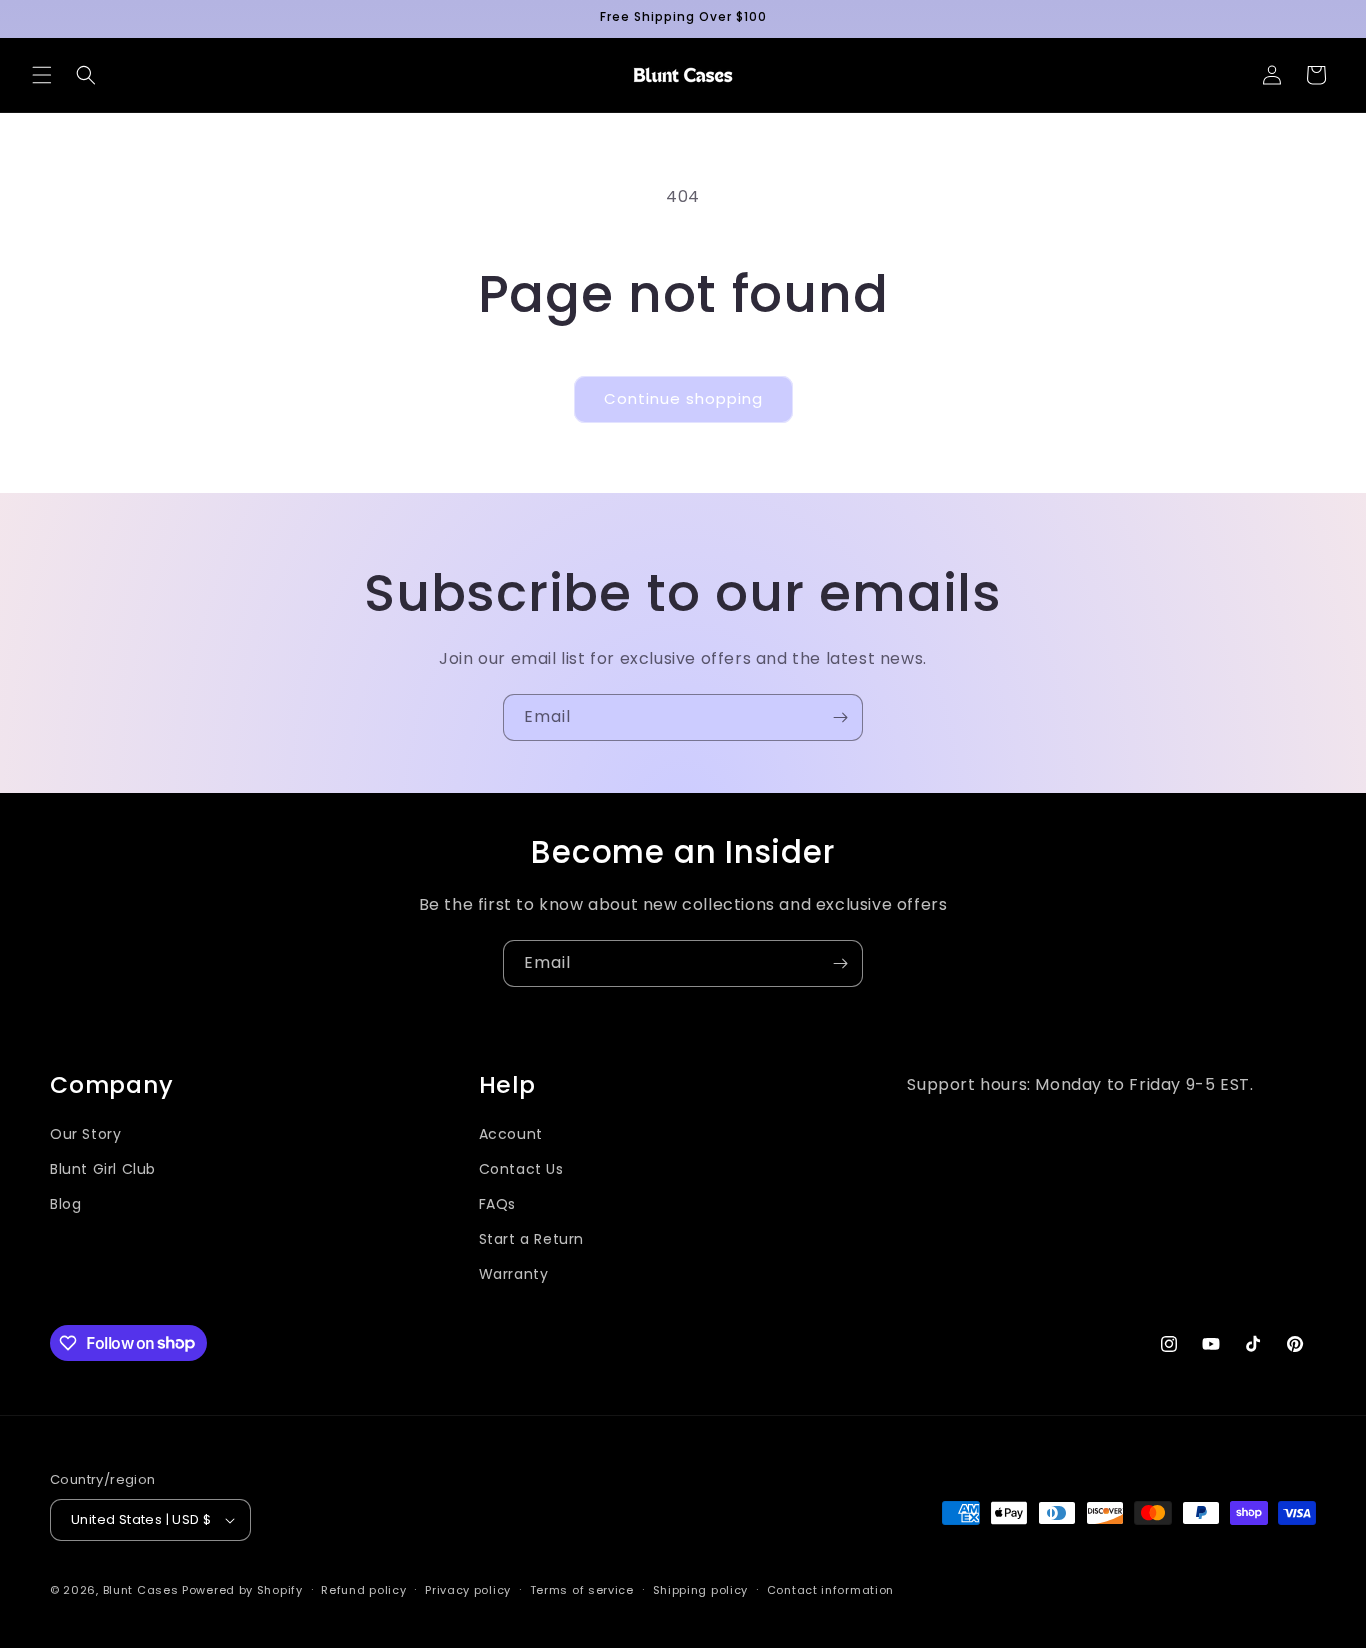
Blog (65, 1204)
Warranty (514, 1274)
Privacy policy (468, 1590)
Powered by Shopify (242, 1590)
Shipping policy (701, 1590)
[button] (42, 75)
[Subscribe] (840, 717)
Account (511, 1134)
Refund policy (363, 1590)
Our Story (85, 1134)
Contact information (830, 1590)
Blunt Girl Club (103, 1169)
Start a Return (531, 1239)
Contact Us (521, 1169)
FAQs (497, 1204)
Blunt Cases (141, 1590)
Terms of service (582, 1590)
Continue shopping (683, 398)
